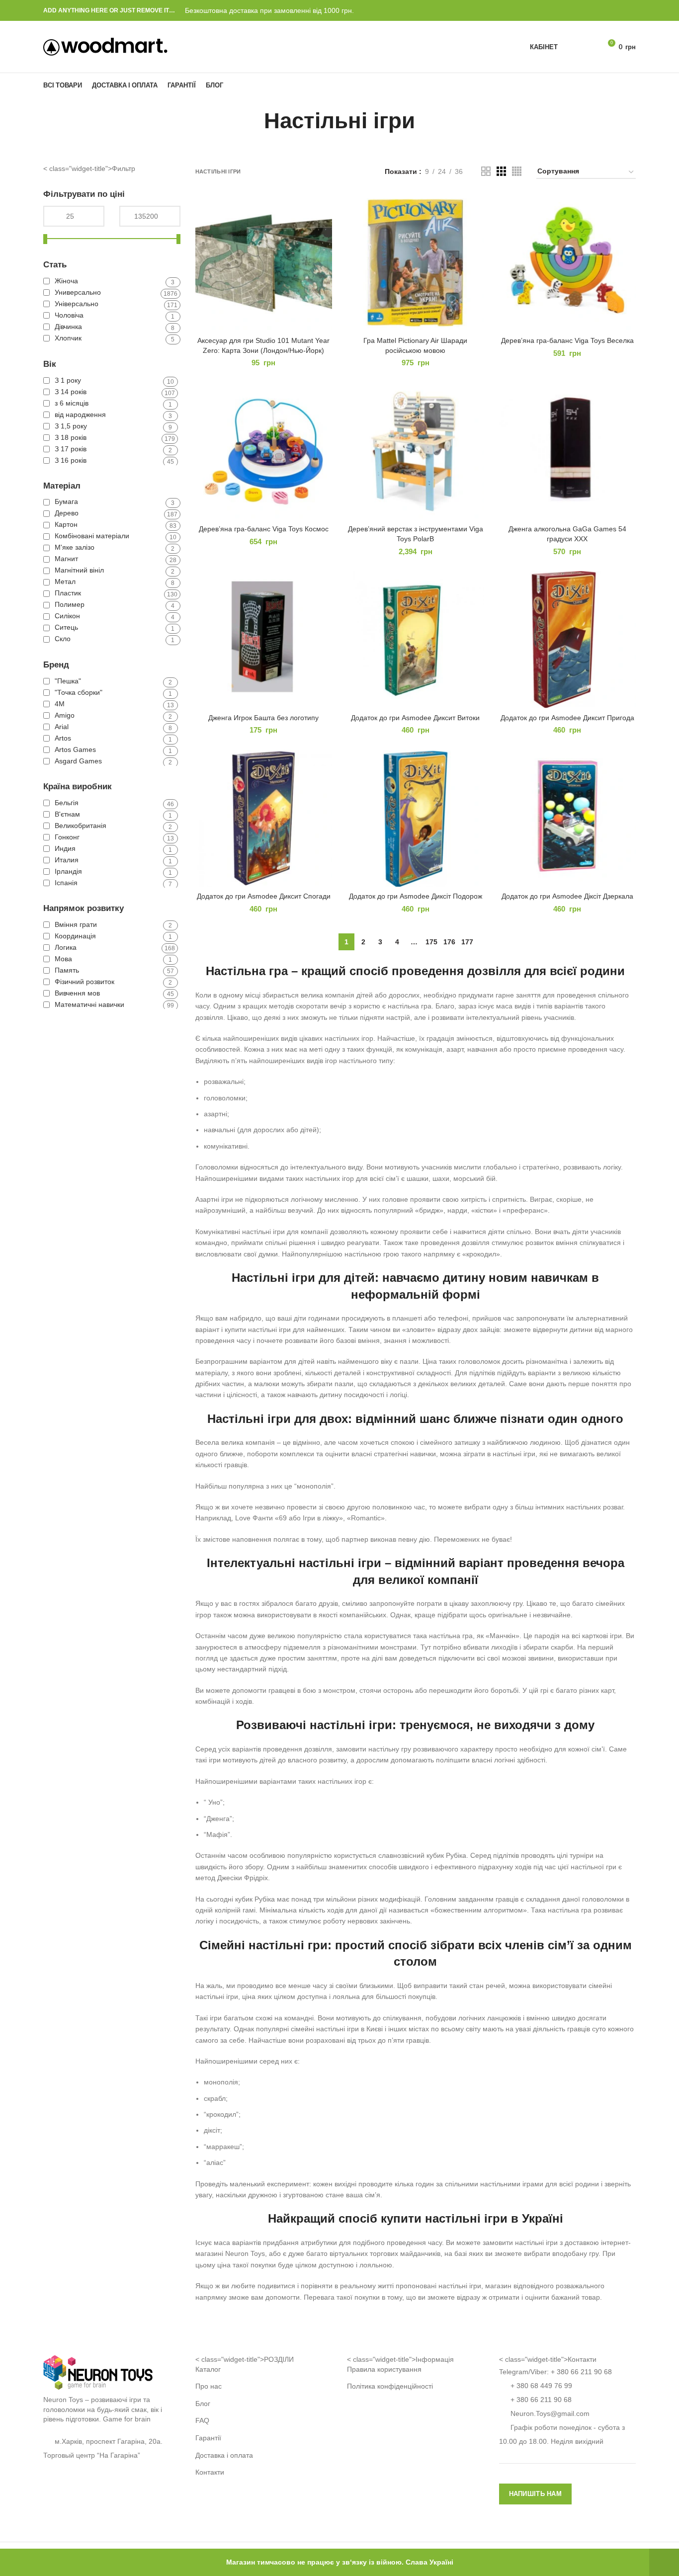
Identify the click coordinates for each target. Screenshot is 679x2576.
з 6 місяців (72, 403)
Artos (63, 738)
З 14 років (71, 392)
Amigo (65, 715)
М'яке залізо (75, 547)
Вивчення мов (77, 993)
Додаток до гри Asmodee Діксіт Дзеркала (567, 896)
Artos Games (75, 749)
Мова (63, 959)
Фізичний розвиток (85, 982)
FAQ (202, 2420)
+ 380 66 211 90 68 (581, 2372)
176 (449, 942)
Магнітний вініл (79, 570)
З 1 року (68, 380)
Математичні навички (89, 1004)
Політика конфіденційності (390, 2386)
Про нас (209, 2386)
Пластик (68, 593)
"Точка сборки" (79, 692)
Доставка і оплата (224, 2455)
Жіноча (66, 281)
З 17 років (71, 449)
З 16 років (71, 460)
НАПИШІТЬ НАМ (536, 2494)
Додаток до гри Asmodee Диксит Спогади (264, 896)
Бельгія (67, 803)
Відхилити (664, 2562)
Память (67, 970)
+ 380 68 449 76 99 (541, 2386)
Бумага (66, 501)
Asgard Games (78, 761)
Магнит (66, 559)
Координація (75, 936)
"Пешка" (68, 681)
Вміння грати (76, 924)
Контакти (210, 2472)
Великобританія (81, 826)
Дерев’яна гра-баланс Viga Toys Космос (264, 529)
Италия (67, 860)
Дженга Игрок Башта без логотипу (263, 718)
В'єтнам (67, 814)
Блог (203, 2404)
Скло (63, 639)
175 (431, 942)
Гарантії (208, 2438)
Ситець (66, 627)
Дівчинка (68, 327)
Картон (66, 524)
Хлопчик (68, 338)
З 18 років (71, 437)
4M (60, 704)
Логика (66, 947)
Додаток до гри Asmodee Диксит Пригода (567, 718)
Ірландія (68, 871)
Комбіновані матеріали (92, 536)
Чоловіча (69, 315)
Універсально (77, 304)
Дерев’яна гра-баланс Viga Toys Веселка (567, 340)
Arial (62, 727)
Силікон (67, 616)
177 (467, 942)
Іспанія (66, 883)
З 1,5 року (71, 426)
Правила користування (384, 2369)
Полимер (70, 604)
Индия (65, 848)
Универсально (78, 292)
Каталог (208, 2369)
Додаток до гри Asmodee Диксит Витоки (415, 718)
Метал (65, 582)
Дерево (67, 513)
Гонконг (67, 837)
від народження (80, 415)
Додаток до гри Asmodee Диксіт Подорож (416, 896)
